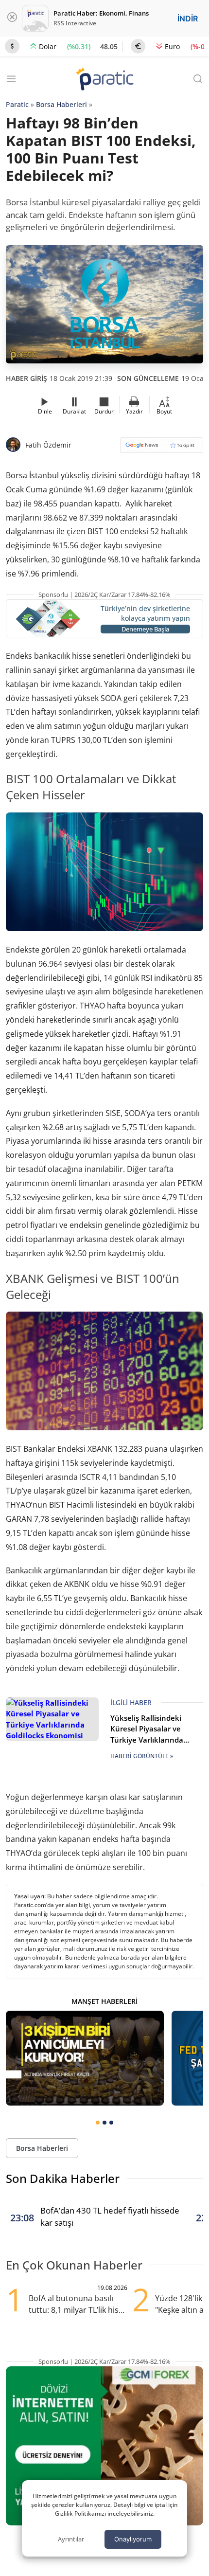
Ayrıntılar (71, 2539)
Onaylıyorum (133, 2539)
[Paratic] (104, 80)
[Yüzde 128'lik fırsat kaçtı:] (85, 2058)
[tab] (98, 2123)
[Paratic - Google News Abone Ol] (162, 448)
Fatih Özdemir (48, 445)
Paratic (17, 104)
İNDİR (188, 18)
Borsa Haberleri (61, 104)
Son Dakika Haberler (63, 2178)
